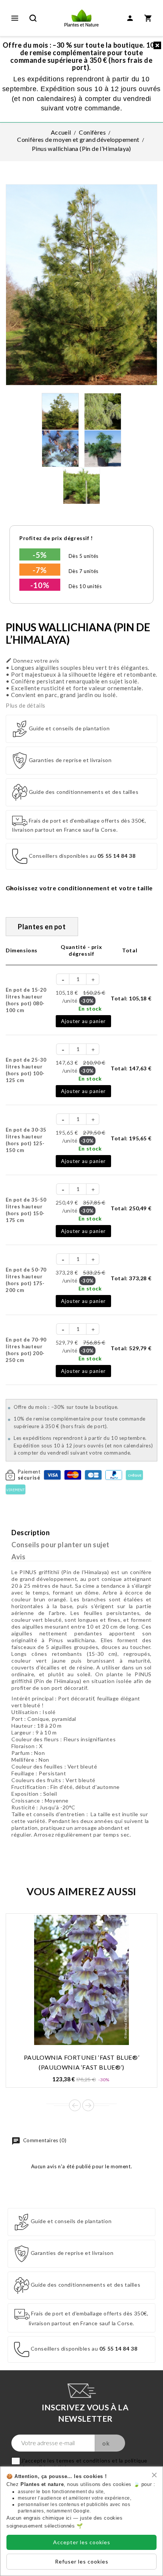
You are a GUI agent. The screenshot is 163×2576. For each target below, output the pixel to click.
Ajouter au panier (83, 1021)
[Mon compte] (130, 18)
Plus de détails (26, 705)
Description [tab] (31, 1533)
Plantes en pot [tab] (42, 927)
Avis (18, 1557)
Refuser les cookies (82, 2561)
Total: (131, 998)
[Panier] (148, 18)
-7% (40, 570)
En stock (90, 1009)
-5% (40, 555)
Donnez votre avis (33, 661)
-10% (40, 585)
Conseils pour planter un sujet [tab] (60, 1545)
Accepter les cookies (82, 2542)
